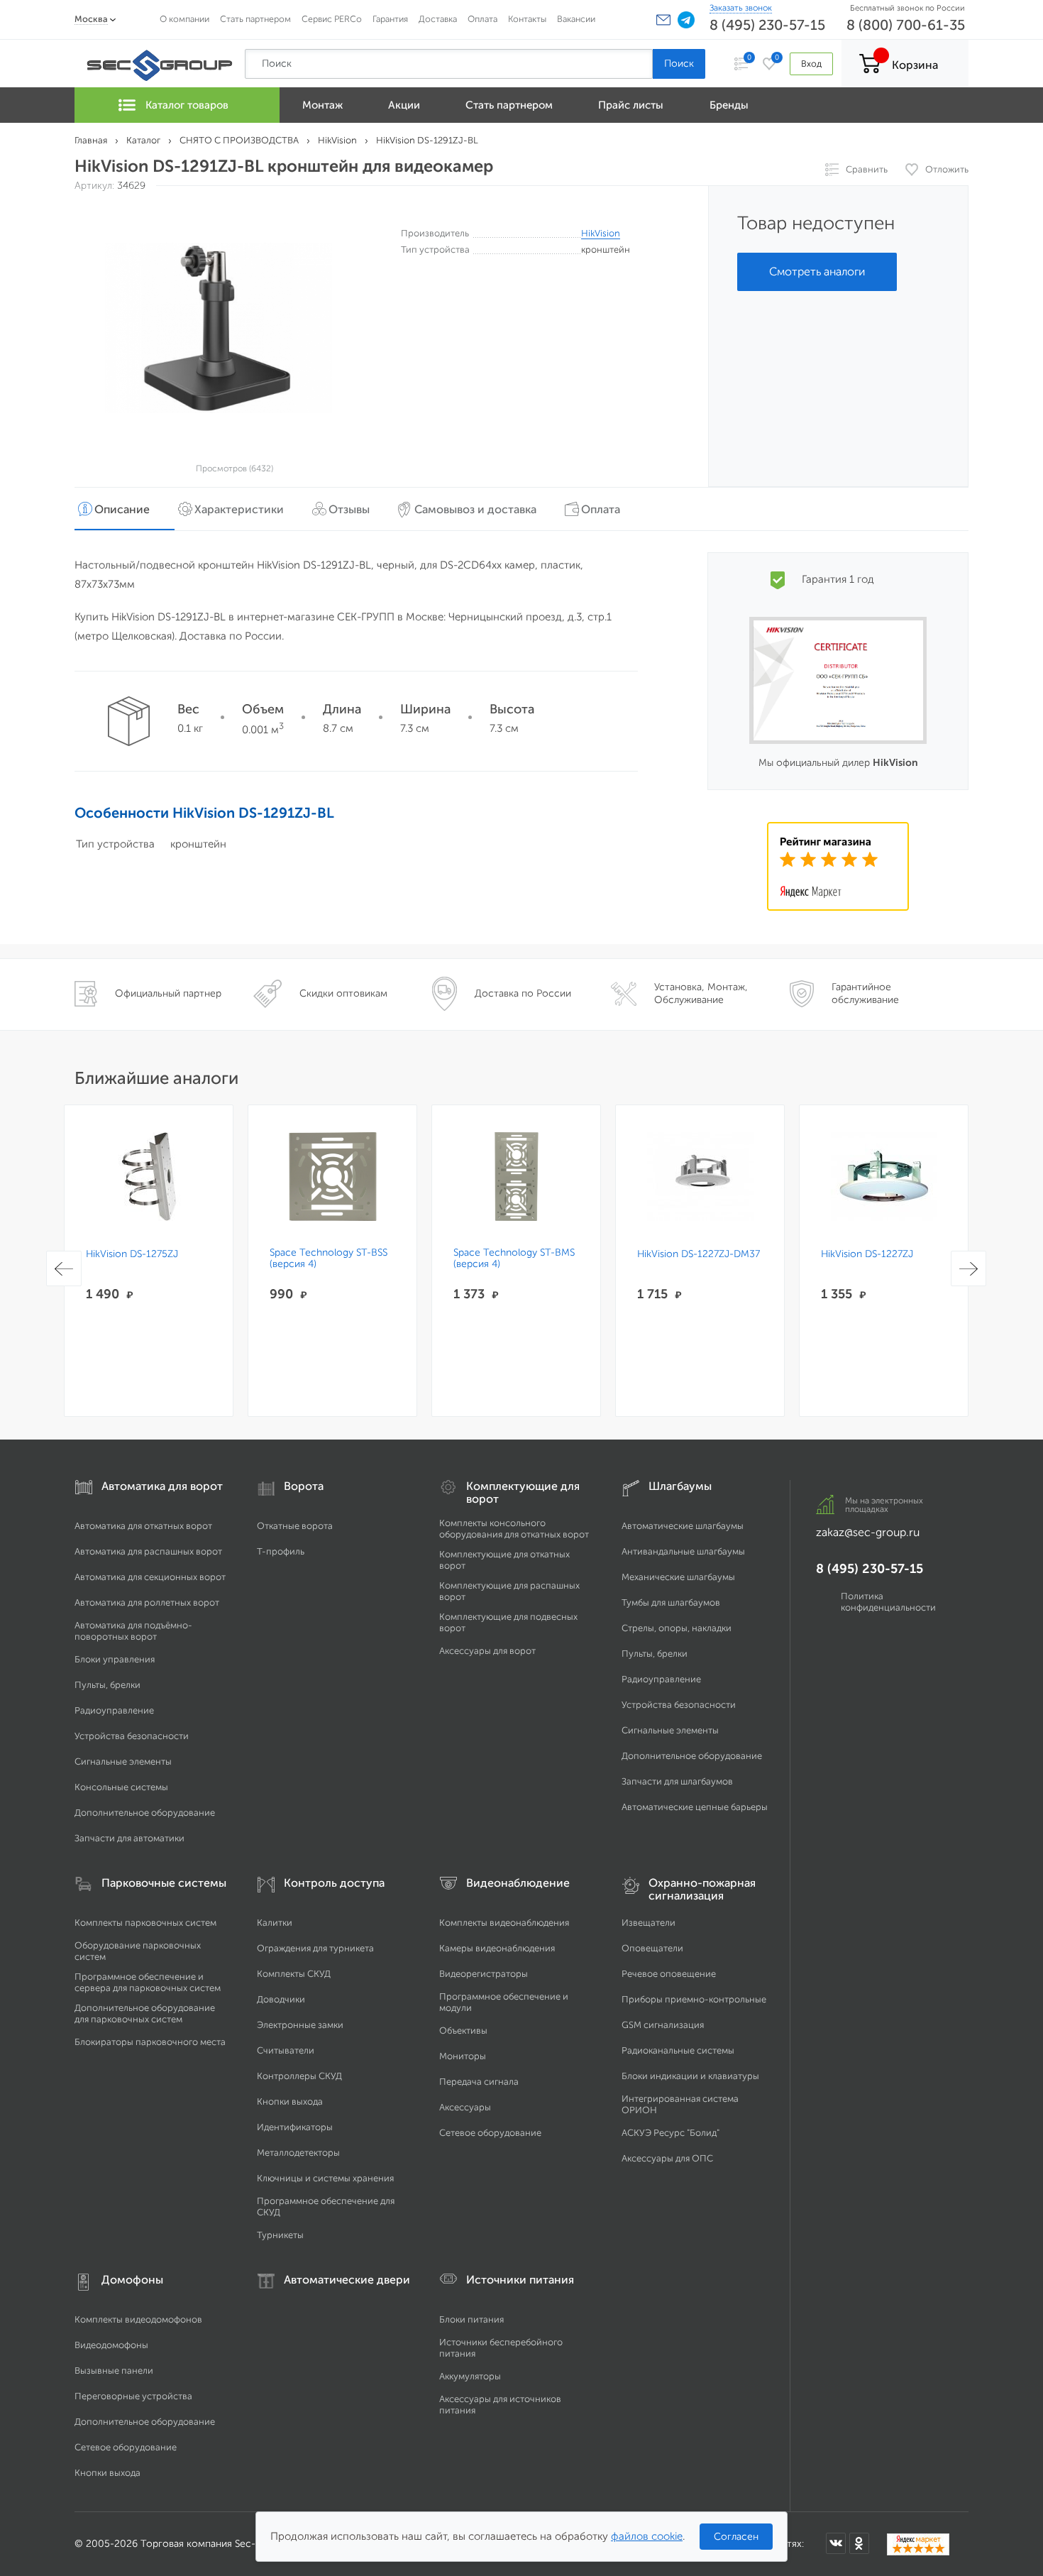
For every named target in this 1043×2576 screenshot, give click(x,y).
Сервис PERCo (332, 19)
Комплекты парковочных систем (145, 1923)
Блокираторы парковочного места (150, 2042)
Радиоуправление (114, 1710)
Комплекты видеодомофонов (138, 2319)
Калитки (275, 1923)
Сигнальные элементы (123, 1761)
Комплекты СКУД (294, 1974)
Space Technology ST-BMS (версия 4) (514, 1259)
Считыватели (286, 2050)
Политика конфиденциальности (888, 1602)
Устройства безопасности (132, 1736)
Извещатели (649, 1923)
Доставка (438, 19)
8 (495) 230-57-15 (767, 25)
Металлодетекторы (298, 2153)
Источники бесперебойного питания (501, 2348)
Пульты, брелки (107, 1685)
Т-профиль (281, 1551)
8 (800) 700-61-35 (906, 25)
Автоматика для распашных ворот (148, 1551)
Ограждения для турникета (315, 1948)
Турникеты (280, 2235)
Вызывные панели (114, 2371)
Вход (811, 64)
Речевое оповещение (669, 1974)
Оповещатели (652, 1948)
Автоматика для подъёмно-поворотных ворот (133, 1631)
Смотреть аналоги (817, 272)
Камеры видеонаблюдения (497, 1948)
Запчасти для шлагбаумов (677, 1781)
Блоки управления (115, 1659)
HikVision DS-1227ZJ (867, 1254)
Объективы (463, 2030)
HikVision (601, 233)
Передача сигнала (479, 2082)
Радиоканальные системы (678, 2050)
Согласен (736, 2537)
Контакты (527, 19)
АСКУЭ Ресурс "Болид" (670, 2133)
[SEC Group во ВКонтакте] (836, 2543)
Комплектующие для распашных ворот (509, 1591)
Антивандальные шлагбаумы (683, 1551)
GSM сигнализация (663, 2025)
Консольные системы (121, 1787)
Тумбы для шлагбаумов (671, 1602)
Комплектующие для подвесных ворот (508, 1622)
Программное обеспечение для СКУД (326, 2207)
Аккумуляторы (470, 2376)
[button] (663, 20)
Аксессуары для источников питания (500, 2405)
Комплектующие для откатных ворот (504, 1560)
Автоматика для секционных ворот (150, 1577)
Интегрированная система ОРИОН (680, 2104)
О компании (184, 19)
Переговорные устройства (133, 2396)
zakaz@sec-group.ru (868, 1532)
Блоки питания (471, 2319)
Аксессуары (465, 2107)
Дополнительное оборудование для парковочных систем (145, 2013)
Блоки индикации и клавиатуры (690, 2076)
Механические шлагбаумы (678, 1577)
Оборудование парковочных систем (138, 1951)
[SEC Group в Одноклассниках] (859, 2543)
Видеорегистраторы (484, 1974)
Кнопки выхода (290, 2101)
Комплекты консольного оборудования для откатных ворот (514, 1529)
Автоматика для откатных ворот (143, 1526)
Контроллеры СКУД (299, 2076)
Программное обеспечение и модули (504, 2002)
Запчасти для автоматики (129, 1838)
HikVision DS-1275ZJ (132, 1254)
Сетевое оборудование (490, 2133)
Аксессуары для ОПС (667, 2158)
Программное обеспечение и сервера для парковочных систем (148, 1982)
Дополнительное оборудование (145, 1813)
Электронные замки (300, 2025)
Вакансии (576, 19)
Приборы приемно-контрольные (694, 1999)
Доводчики (281, 1999)
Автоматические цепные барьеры (695, 1807)
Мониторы (463, 2056)
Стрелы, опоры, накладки (677, 1628)
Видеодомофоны (111, 2345)
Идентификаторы (295, 2127)
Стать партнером (255, 19)
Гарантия (390, 19)
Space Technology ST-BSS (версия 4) (329, 1259)
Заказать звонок (741, 8)
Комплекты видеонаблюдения (504, 1923)
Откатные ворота (295, 1526)
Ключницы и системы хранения (325, 2178)
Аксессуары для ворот (487, 1651)
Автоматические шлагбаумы (683, 1526)
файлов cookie (647, 2536)
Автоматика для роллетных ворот (147, 1602)
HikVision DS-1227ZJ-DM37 (699, 1254)
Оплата (482, 19)
